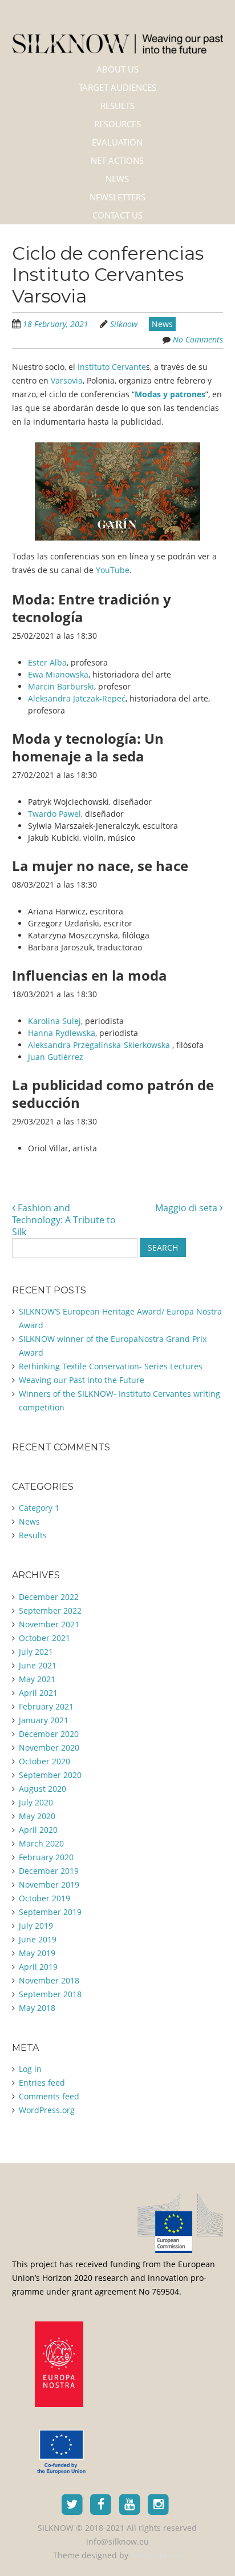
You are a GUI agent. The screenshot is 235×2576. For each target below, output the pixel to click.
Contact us (117, 215)
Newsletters (117, 197)
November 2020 (49, 1747)
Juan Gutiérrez (56, 1057)
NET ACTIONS (117, 160)
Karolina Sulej (54, 1021)
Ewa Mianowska (58, 674)
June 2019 (38, 1939)
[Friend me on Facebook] (101, 2504)
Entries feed (42, 2083)
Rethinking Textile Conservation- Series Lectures (111, 1366)
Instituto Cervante (111, 367)
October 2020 (44, 1761)
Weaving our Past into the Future (82, 1380)
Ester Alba (47, 662)
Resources (117, 124)
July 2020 (36, 1802)
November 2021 (49, 1624)
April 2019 (38, 1967)
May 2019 (37, 1953)
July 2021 (36, 1652)
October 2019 (44, 1898)
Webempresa (156, 2555)
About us (117, 69)
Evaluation (117, 142)
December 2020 (49, 1734)
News (117, 179)
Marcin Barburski (61, 686)
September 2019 (50, 1912)
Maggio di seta (187, 1208)
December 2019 (49, 1871)
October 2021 (44, 1638)
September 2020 (50, 1775)
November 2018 (49, 1980)
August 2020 (42, 1789)
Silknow (124, 324)
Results (117, 106)
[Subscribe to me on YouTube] (130, 2504)
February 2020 (46, 1857)
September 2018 (50, 1994)
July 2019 (36, 1926)
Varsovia (67, 380)
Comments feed (49, 2096)
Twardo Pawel (54, 814)
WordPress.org (47, 2110)
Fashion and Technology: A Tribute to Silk (64, 1220)
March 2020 (41, 1843)
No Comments (198, 339)
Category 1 (39, 1508)
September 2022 (50, 1610)
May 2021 (37, 1679)
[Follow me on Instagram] (159, 2504)
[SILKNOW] (118, 36)
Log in (30, 2069)
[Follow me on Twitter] (72, 2504)
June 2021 (38, 1665)
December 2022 (49, 1597)
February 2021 (46, 1706)
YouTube (113, 570)
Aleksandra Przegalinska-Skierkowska (100, 1045)
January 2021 (44, 1720)
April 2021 (38, 1693)
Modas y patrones (170, 394)
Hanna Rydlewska (62, 1033)
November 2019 (49, 1884)
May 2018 (37, 2008)
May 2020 (37, 1816)
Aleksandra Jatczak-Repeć (77, 698)
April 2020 (38, 1830)
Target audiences (117, 87)
